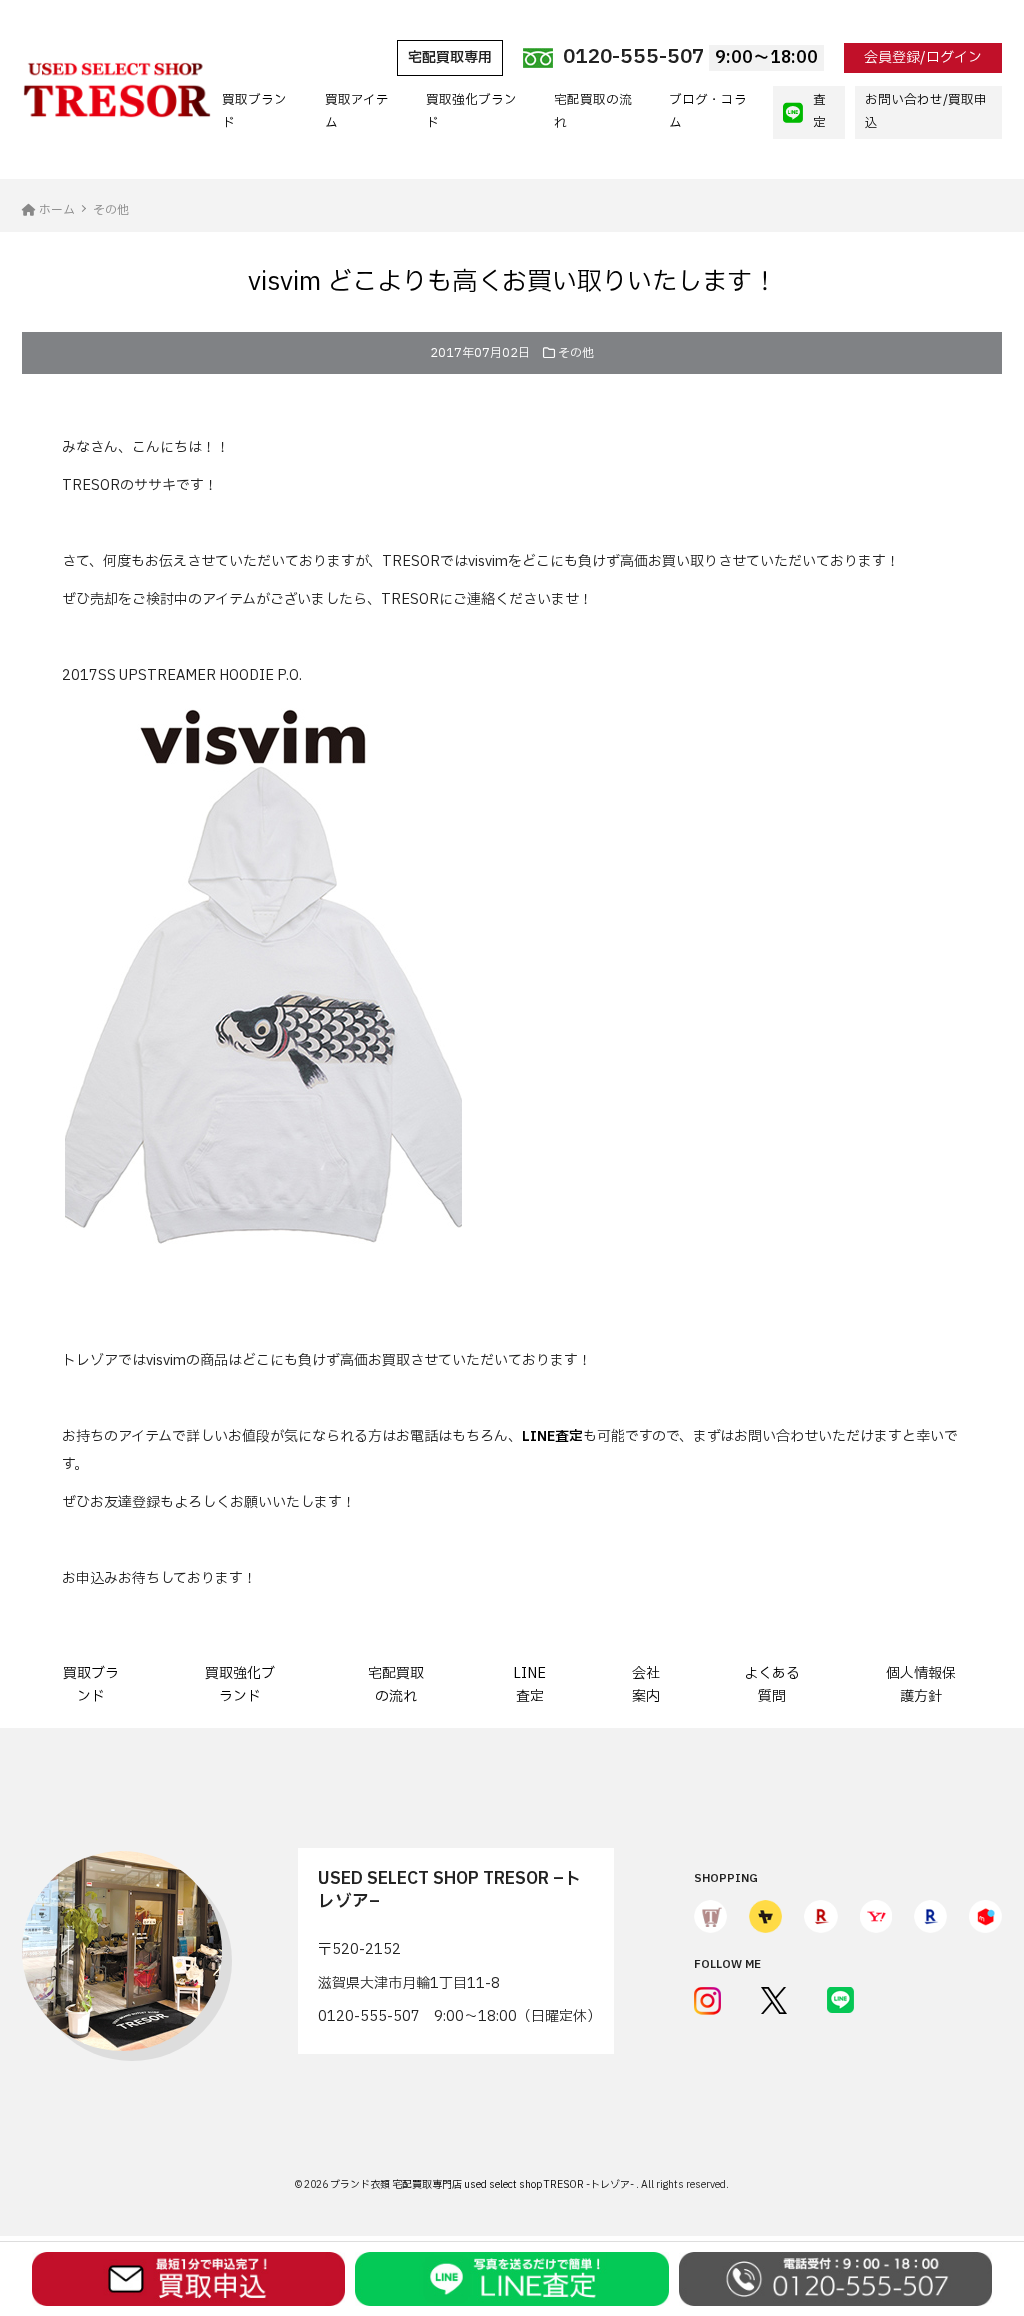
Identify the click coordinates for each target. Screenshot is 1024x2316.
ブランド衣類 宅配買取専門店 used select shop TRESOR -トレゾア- (483, 2184)
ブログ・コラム (708, 111)
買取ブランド (254, 111)
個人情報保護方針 (921, 1684)
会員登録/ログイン (923, 57)
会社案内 (646, 1684)
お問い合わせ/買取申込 (926, 111)
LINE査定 (529, 1684)
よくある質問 (772, 1684)
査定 (819, 111)
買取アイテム (357, 111)
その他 (576, 353)
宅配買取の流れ (593, 111)
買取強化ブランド (471, 111)
